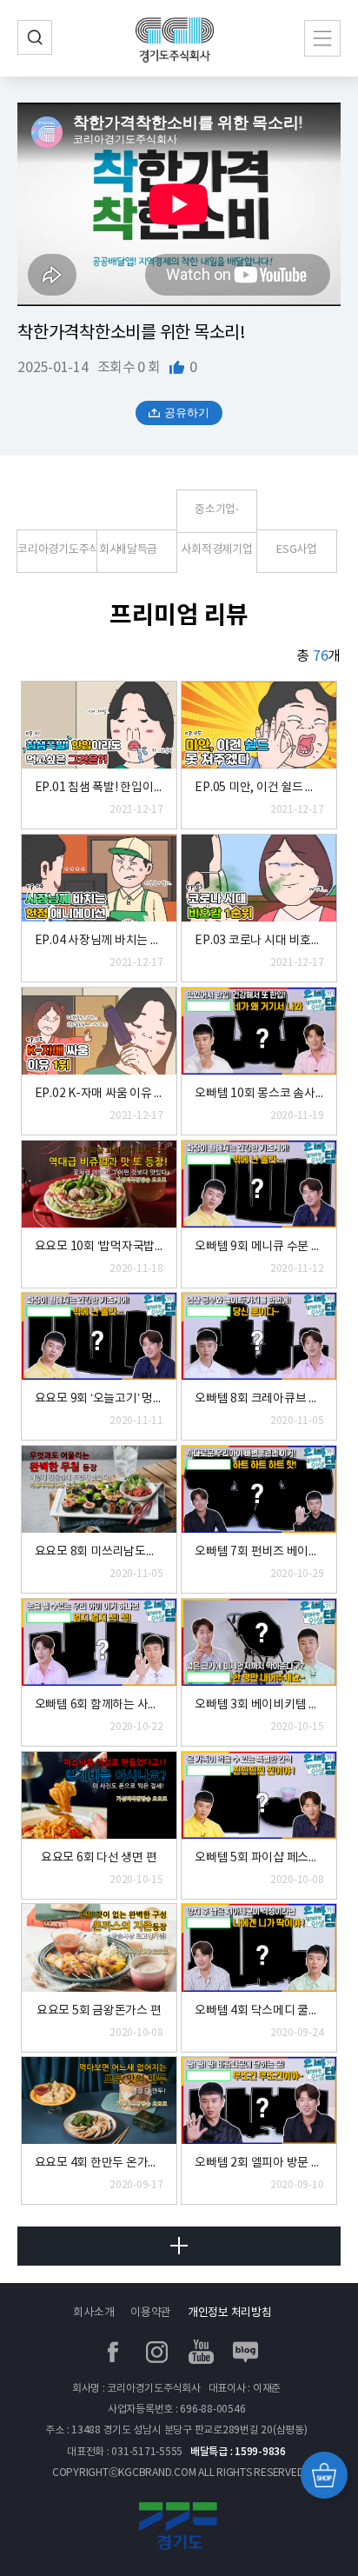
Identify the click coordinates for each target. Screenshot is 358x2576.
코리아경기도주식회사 (57, 550)
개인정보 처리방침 (230, 2313)
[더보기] (179, 2246)
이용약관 (151, 2313)
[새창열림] (179, 2530)
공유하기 (187, 413)
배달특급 (137, 550)
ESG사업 (297, 550)
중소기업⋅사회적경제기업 (216, 518)
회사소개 (93, 2313)
